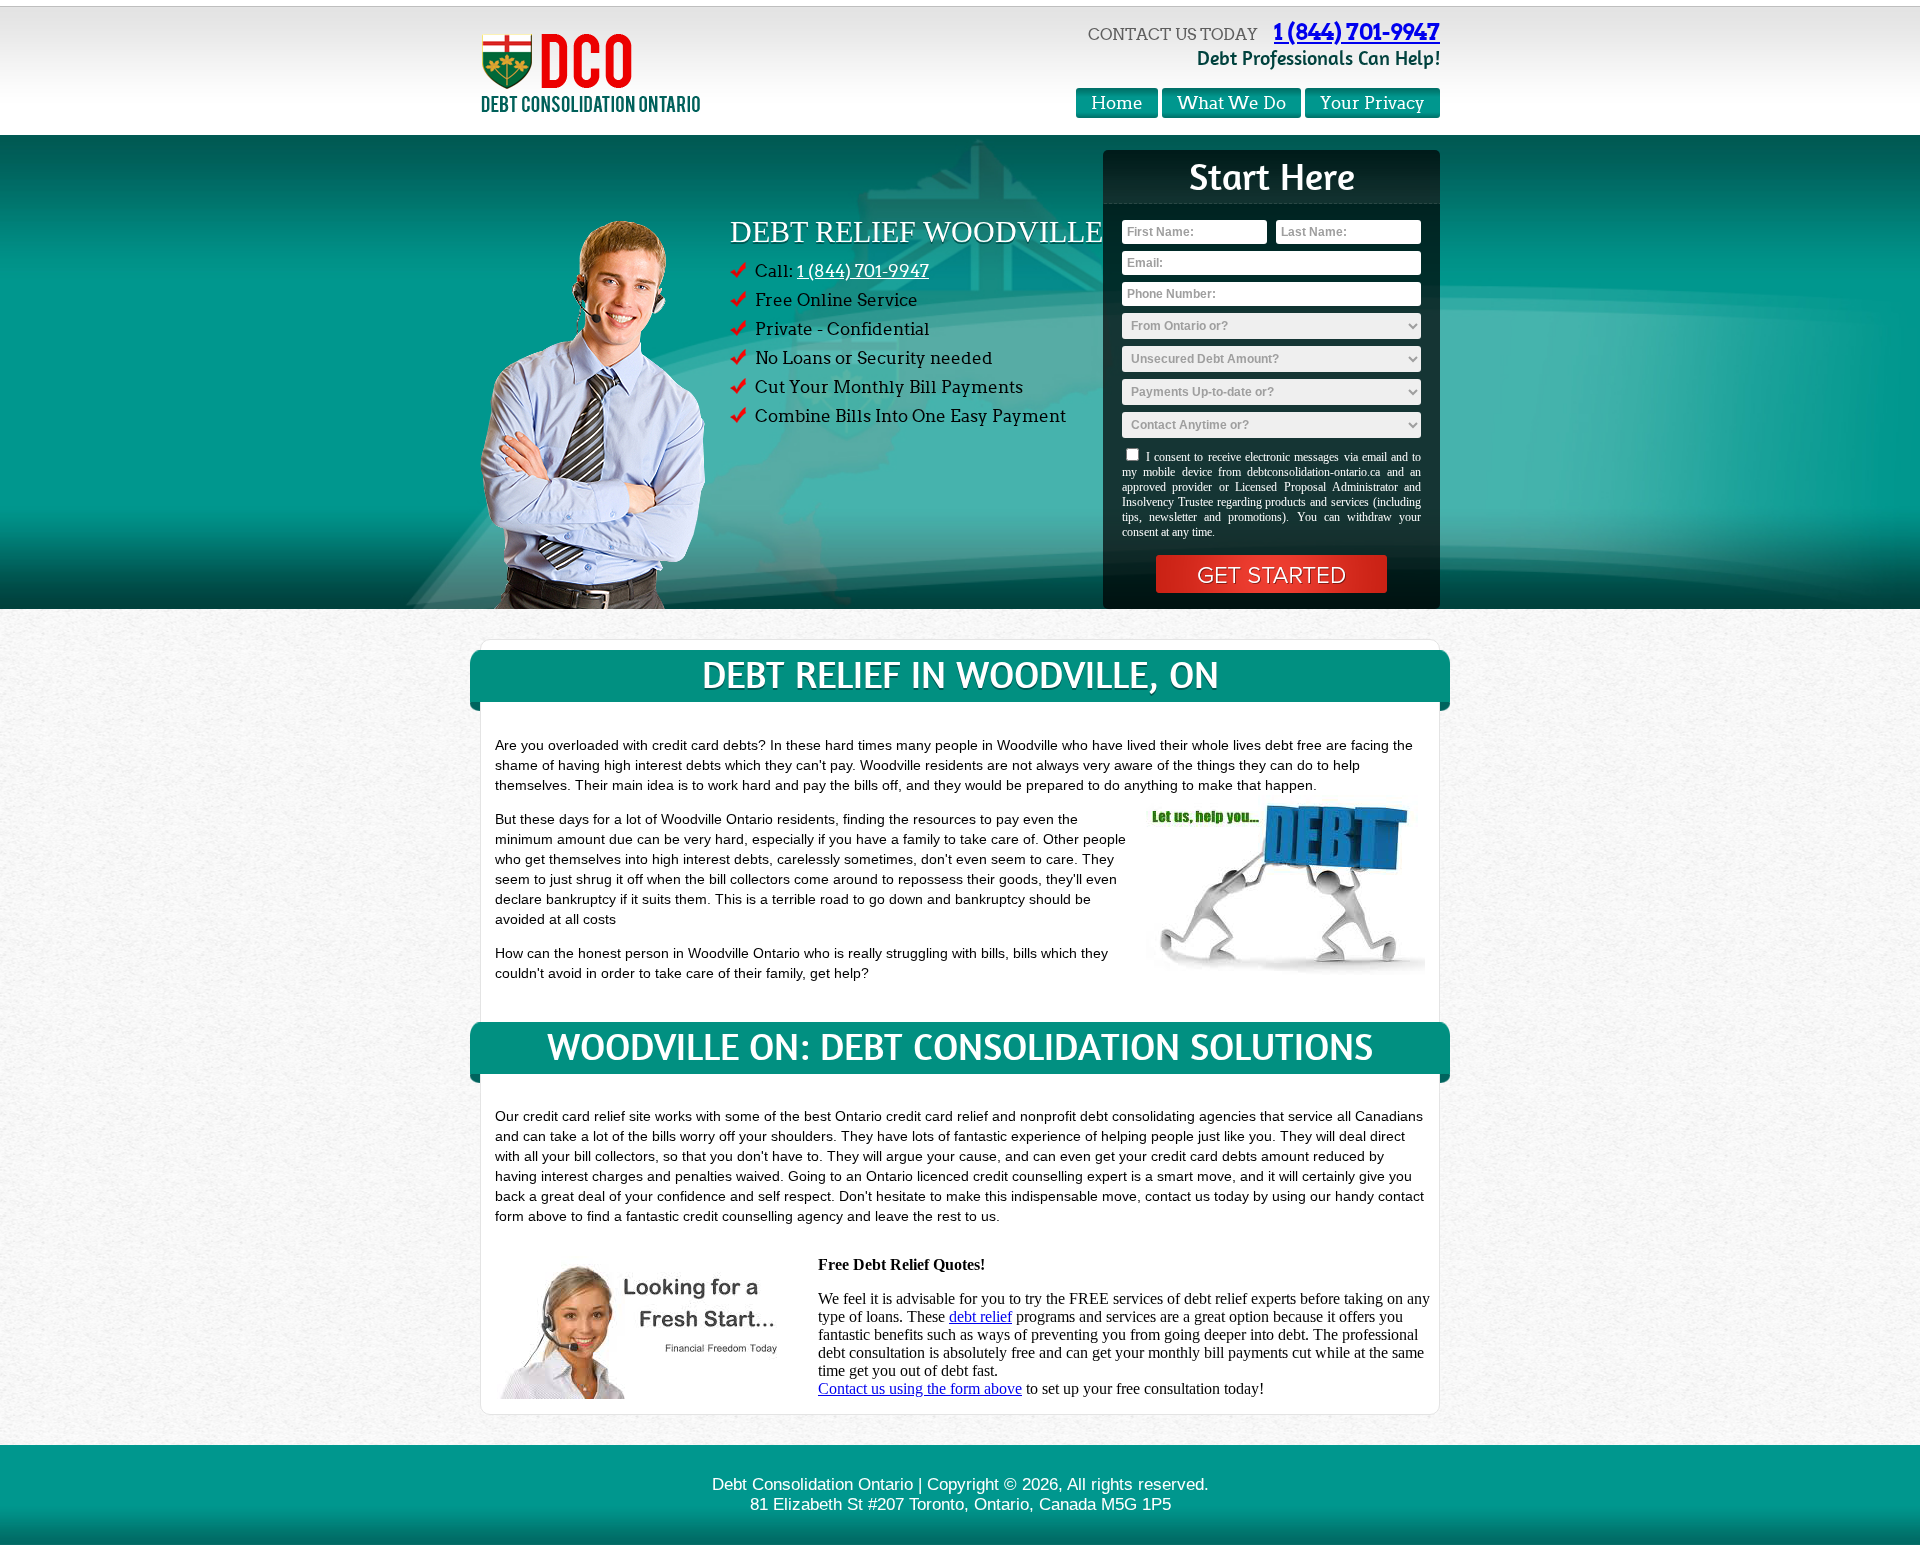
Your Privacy (1372, 103)
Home (1117, 103)
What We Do (1231, 103)
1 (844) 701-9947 (1357, 32)
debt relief (980, 1316)
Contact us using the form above (920, 1388)
